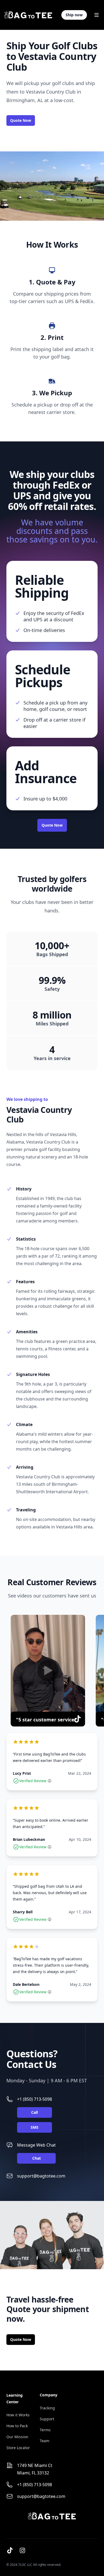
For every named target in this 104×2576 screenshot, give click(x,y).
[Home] (28, 15)
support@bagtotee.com (41, 2176)
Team (45, 2441)
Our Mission (17, 2437)
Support (47, 2419)
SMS (35, 2127)
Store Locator (18, 2448)
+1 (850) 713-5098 (35, 2099)
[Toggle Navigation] (97, 15)
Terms (45, 2430)
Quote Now (21, 120)
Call (35, 2112)
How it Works (18, 2415)
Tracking (47, 2408)
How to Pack (17, 2426)
